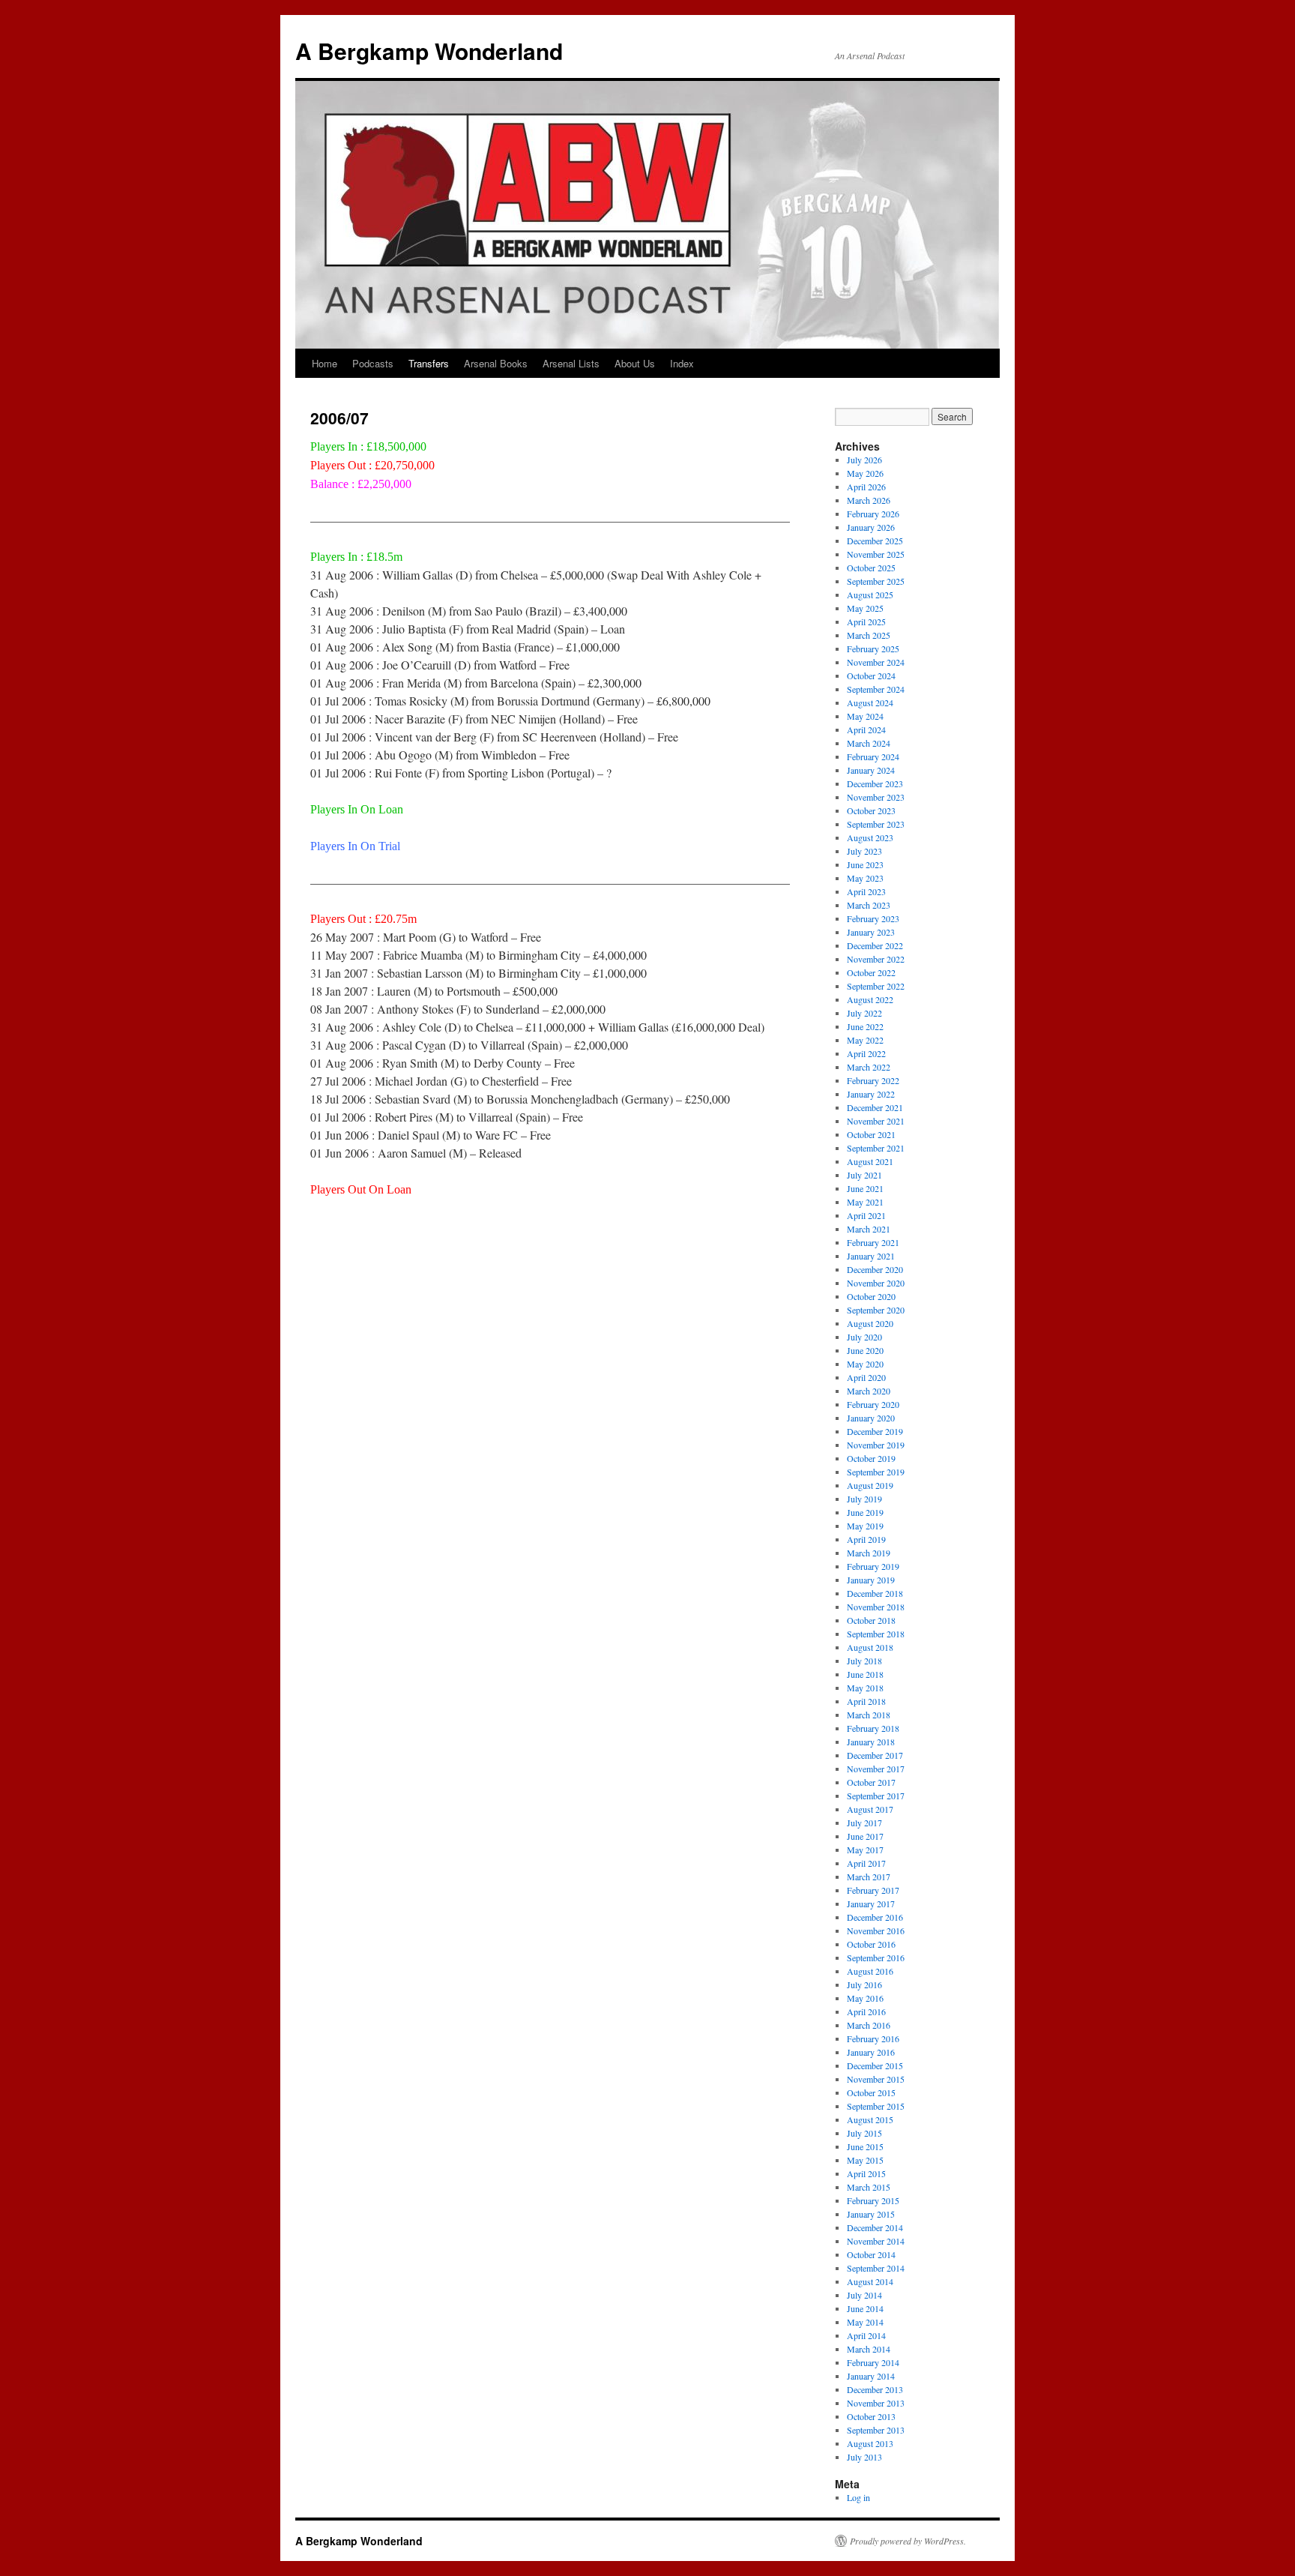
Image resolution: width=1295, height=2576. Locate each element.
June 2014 (865, 2308)
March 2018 (869, 1715)
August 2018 (870, 1647)
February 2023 (873, 918)
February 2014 (873, 2362)
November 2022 (876, 959)
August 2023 (870, 837)
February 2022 (873, 1080)
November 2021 (876, 1121)
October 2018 (871, 1620)
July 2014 (864, 2295)
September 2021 (876, 1148)
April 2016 (866, 2011)
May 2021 (865, 1202)
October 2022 (871, 972)
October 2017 (871, 1782)
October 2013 (871, 2416)
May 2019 (865, 1526)
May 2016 (865, 1998)
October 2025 (871, 568)
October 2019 (871, 1458)
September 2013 (876, 2430)
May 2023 (865, 878)
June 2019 (865, 1512)
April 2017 (866, 1863)
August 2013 (870, 2443)
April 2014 (866, 2335)
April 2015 (866, 2173)
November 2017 (876, 1769)
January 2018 (871, 1742)
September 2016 (876, 1957)
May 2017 (865, 1850)
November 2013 (876, 2403)
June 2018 (865, 1674)
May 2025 (865, 608)
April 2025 (866, 622)
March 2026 (869, 500)
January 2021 (871, 1256)
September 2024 (876, 689)
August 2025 (870, 595)
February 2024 (873, 756)
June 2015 (865, 2146)
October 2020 (871, 1296)
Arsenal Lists (571, 363)
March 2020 (869, 1391)
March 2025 (869, 635)
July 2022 (864, 1013)
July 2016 (864, 1984)
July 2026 (864, 460)
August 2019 (870, 1485)
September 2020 (876, 1310)
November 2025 (876, 554)
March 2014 (869, 2349)
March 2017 (869, 1877)
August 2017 (870, 1809)
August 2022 (870, 999)
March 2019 (869, 1553)
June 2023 (865, 864)
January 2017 (871, 1904)
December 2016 (875, 1917)
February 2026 (873, 514)
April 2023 (866, 891)
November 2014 (876, 2241)
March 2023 (869, 905)
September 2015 (876, 2106)
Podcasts (373, 363)
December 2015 (875, 2065)
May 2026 (865, 473)
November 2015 (876, 2079)
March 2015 (869, 2187)
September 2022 (876, 986)
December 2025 (875, 541)
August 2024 (870, 702)
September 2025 (876, 581)
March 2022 (869, 1067)
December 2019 (875, 1431)
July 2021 (864, 1175)
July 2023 (864, 851)
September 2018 (876, 1634)
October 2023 (871, 810)
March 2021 (869, 1229)
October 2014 (871, 2254)
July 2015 (864, 2133)
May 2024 (865, 716)
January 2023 (871, 932)
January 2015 (871, 2214)
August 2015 (870, 2119)
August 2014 (870, 2281)
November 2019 (876, 1445)
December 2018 (875, 1593)
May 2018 (865, 1688)
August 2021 (870, 1161)
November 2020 (876, 1283)
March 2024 (869, 743)
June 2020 (865, 1350)
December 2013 (875, 2389)
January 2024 (871, 770)
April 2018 (866, 1701)
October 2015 (871, 2092)
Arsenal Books (496, 363)
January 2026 (871, 527)
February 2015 (873, 2200)
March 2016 (869, 2025)
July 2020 (864, 1337)
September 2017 (876, 1796)
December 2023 (875, 783)
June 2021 (865, 1188)
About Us (635, 363)
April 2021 (866, 1215)
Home (324, 363)
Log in (858, 2497)
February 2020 (873, 1404)
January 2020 (871, 1418)
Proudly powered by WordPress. (908, 2541)
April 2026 (866, 487)
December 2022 (875, 945)
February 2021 (873, 1242)
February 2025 (873, 648)
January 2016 (871, 2052)
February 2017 (873, 1890)
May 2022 (865, 1040)
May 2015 (865, 2160)
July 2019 (864, 1499)
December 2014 (875, 2227)
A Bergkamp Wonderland (429, 51)
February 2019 (873, 1566)
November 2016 (876, 1931)
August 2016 (870, 1971)
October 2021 (871, 1134)
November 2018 (876, 1607)
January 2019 (871, 1580)
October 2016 (871, 1944)
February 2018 (873, 1728)
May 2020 (865, 1364)
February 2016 (873, 2038)
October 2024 (871, 675)
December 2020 (875, 1269)
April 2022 (866, 1053)
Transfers (429, 363)
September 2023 (876, 824)
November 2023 (876, 797)
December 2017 (875, 1755)
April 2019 (866, 1539)
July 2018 (864, 1661)
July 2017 (864, 1823)
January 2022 (871, 1094)
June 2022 (865, 1026)
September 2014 (876, 2268)
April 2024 (866, 729)
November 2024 (876, 662)
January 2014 (871, 2376)
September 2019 (876, 1472)
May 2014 (865, 2322)
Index (682, 363)
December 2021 (875, 1107)
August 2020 (870, 1323)
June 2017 (865, 1836)
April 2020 (866, 1377)
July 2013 (864, 2457)
